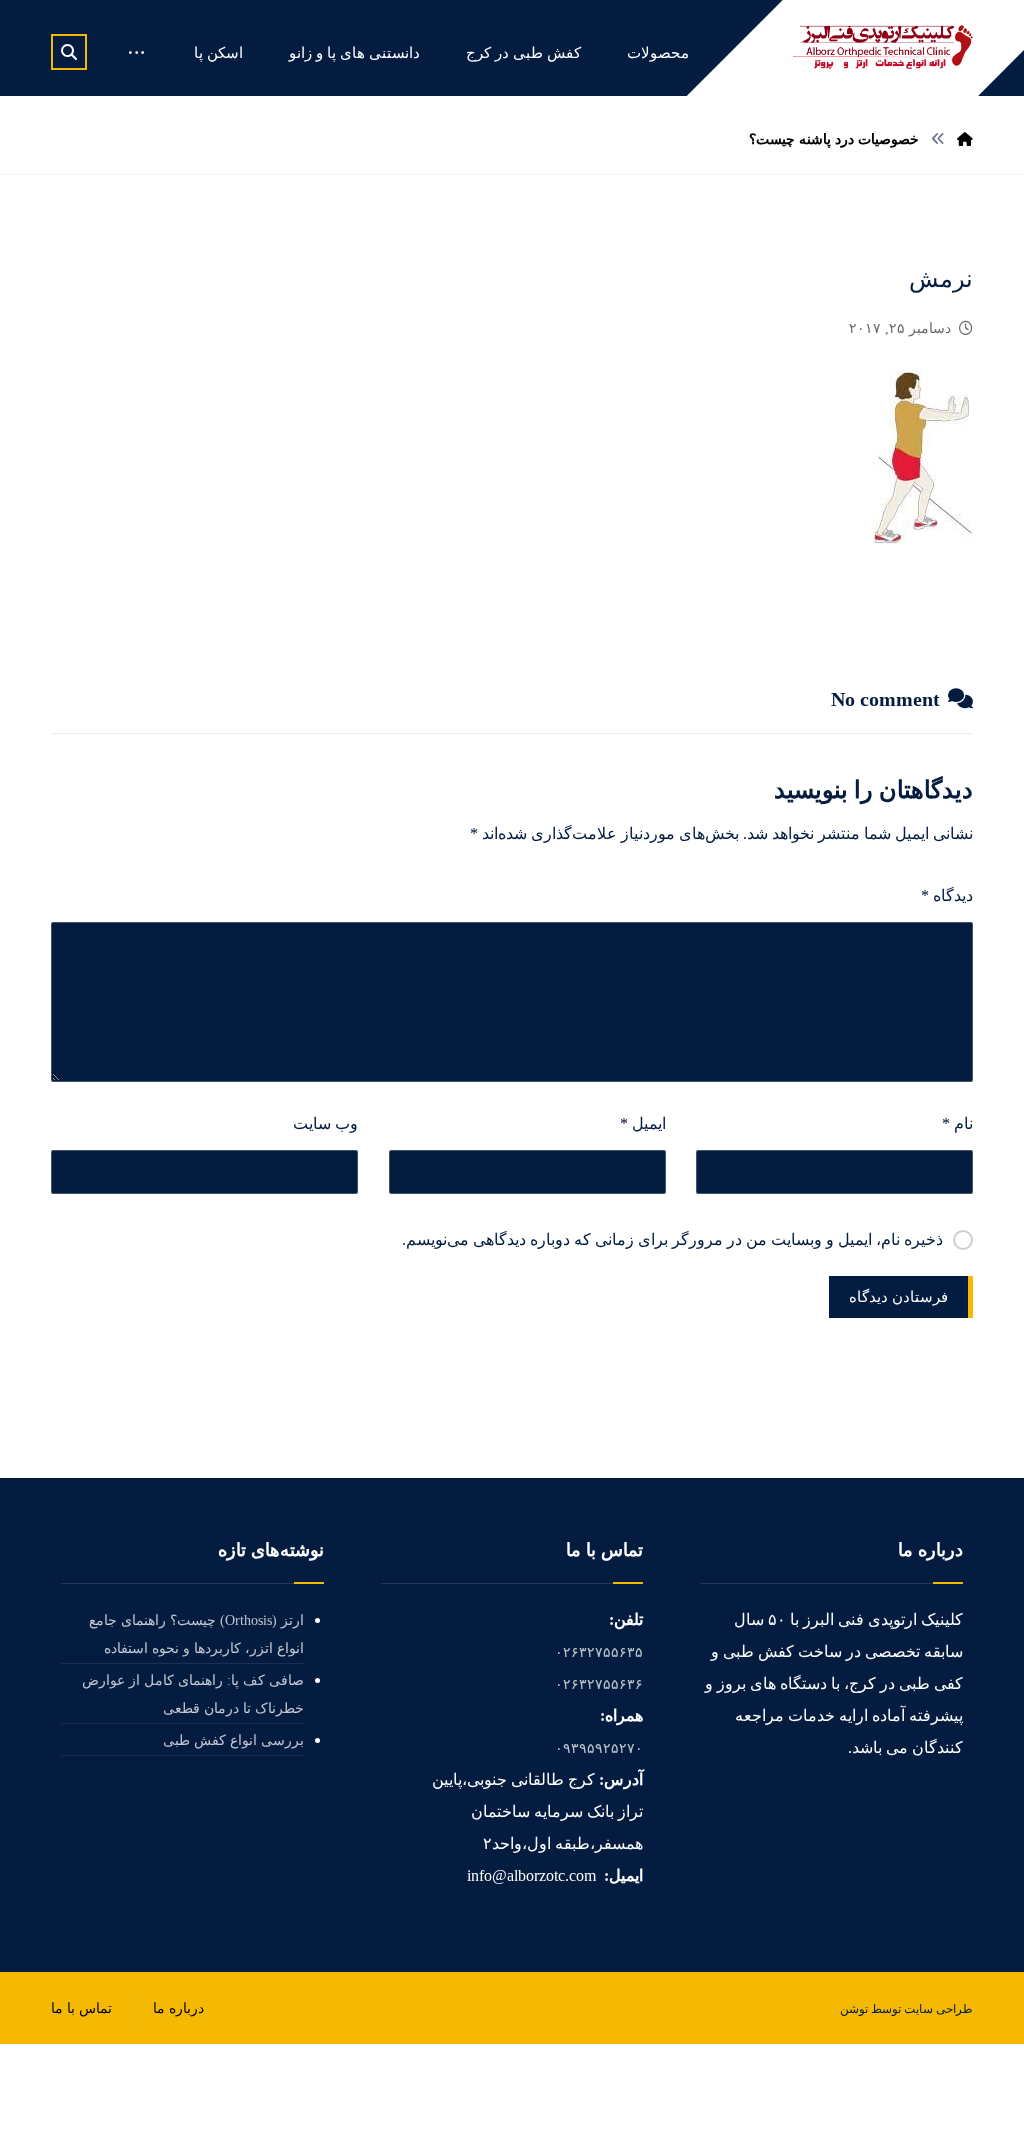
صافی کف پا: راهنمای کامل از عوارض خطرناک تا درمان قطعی (193, 1694)
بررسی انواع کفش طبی (233, 1740)
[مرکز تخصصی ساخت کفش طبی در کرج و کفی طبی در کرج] (883, 47)
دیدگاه (947, 895)
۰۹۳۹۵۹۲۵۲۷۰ (599, 1748)
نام (957, 1123)
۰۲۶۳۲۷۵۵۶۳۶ (599, 1684)
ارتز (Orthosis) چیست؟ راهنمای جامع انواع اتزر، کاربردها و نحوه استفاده (196, 1634)
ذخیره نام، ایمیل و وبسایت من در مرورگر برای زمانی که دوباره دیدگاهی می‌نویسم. (672, 1239)
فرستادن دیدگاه (898, 1297)
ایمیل (642, 1123)
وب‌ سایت (325, 1123)
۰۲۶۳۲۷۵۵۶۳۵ (599, 1652)
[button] (69, 52)
